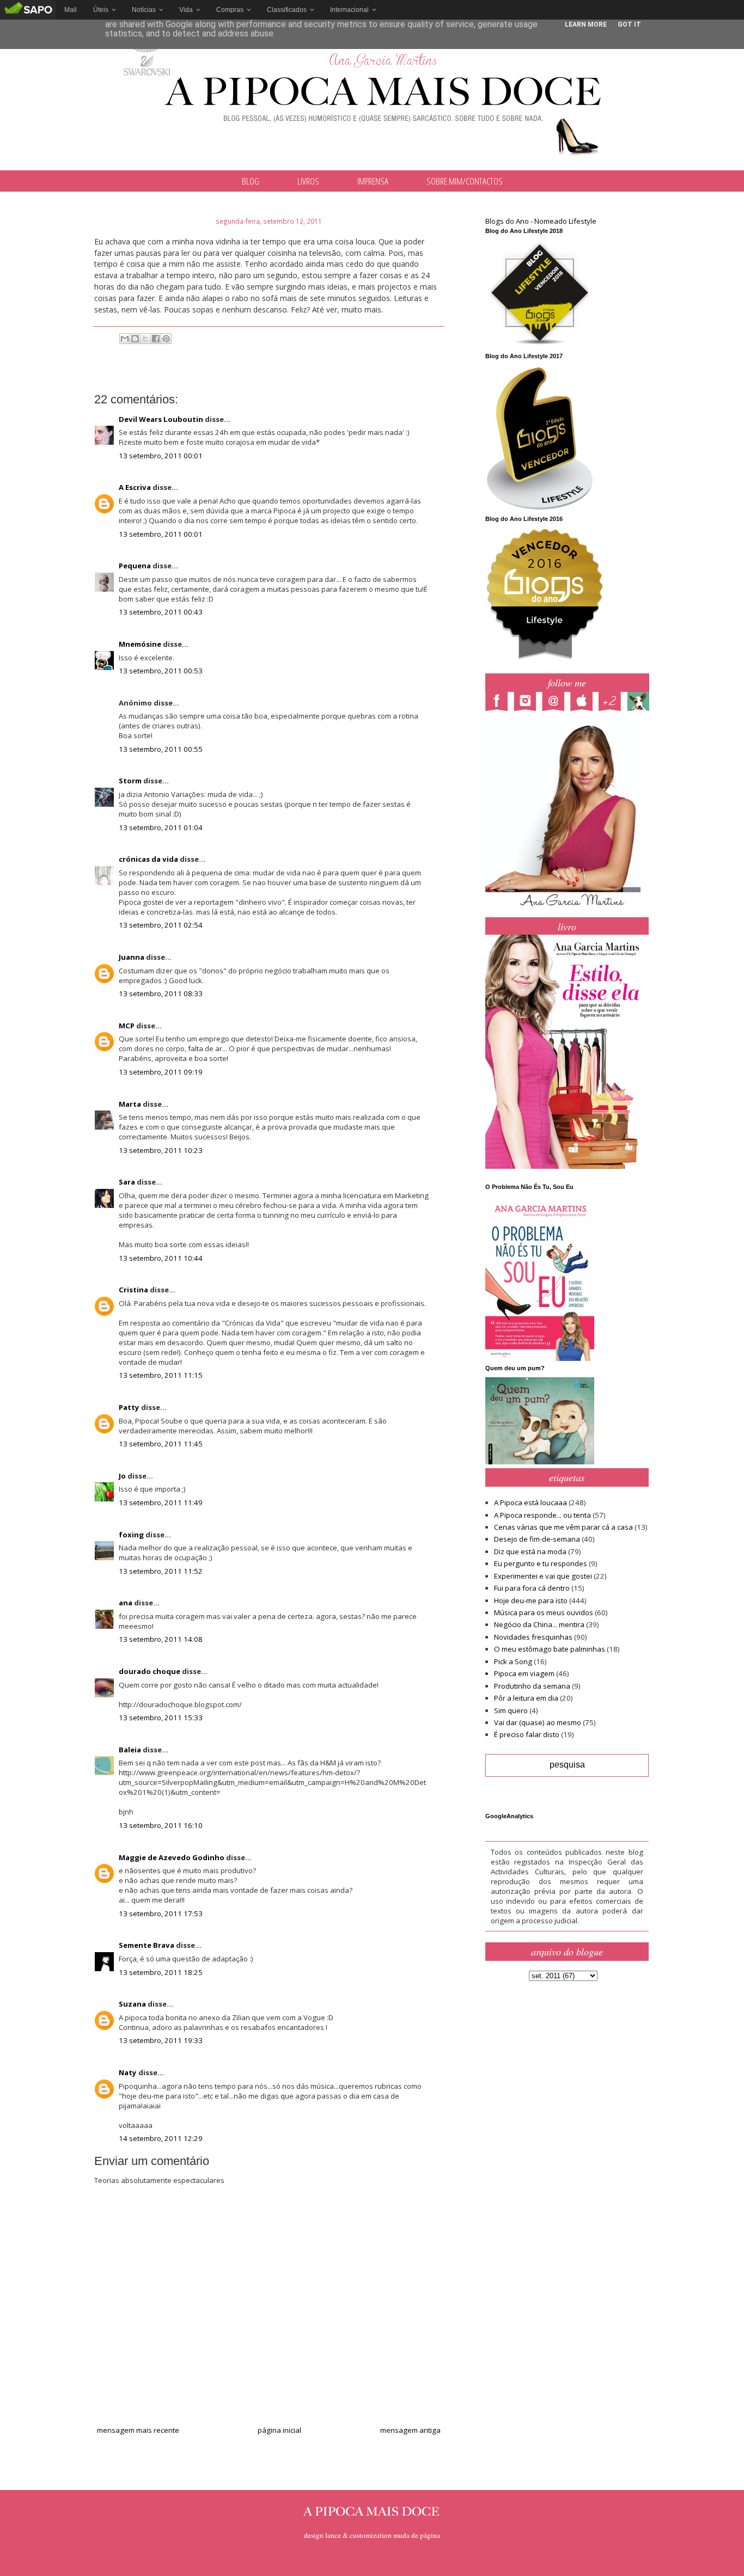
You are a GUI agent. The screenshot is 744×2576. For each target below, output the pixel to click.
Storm (130, 781)
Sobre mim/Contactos (465, 181)
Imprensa (373, 181)
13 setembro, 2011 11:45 (161, 1444)
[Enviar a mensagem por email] (125, 339)
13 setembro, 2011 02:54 (161, 925)
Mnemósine (140, 644)
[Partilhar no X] (145, 339)
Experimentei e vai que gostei (543, 1576)
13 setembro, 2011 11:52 (161, 1571)
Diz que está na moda (530, 1551)
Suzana (132, 2004)
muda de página (417, 2535)
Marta (130, 1104)
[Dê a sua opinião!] (135, 339)
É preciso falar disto (527, 1734)
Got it (629, 24)
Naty (128, 2072)
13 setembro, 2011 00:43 (161, 612)
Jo (122, 1476)
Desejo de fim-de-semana (537, 1539)
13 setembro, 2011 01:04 (161, 827)
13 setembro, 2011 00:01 (161, 456)
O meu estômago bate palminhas (550, 1649)
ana (126, 1603)
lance (333, 2535)
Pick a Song (513, 1661)
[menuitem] (71, 10)
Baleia (130, 1750)
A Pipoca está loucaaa (530, 1502)
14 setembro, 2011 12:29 (161, 2138)
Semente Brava (147, 1945)
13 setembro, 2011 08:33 (161, 993)
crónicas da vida (148, 859)
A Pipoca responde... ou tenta (542, 1515)
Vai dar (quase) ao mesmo (538, 1722)
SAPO (28, 10)
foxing (131, 1535)
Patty (129, 1407)
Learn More (586, 24)
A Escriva (135, 487)
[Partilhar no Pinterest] (166, 339)
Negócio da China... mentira (539, 1624)
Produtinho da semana (532, 1686)
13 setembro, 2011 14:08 (161, 1639)
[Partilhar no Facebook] (156, 339)
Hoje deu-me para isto (531, 1600)
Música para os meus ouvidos (544, 1612)
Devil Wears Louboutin (161, 419)
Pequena (135, 566)
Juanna (132, 957)
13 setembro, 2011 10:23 (161, 1150)
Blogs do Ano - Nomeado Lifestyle (541, 221)
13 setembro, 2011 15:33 (161, 1718)
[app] (584, 703)
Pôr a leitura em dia (526, 1698)
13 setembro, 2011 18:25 (161, 1972)
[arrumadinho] (641, 703)
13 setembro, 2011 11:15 (161, 1375)
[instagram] (528, 703)
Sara (127, 1182)
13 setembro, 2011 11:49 (161, 1502)
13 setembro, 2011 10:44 (161, 1258)
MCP (127, 1026)
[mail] (556, 703)
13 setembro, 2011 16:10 (161, 1825)
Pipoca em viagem (524, 1673)
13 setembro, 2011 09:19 (161, 1072)
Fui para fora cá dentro (532, 1588)
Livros (308, 181)
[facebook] (499, 703)
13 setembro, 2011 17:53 (161, 1913)
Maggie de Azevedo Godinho (172, 1857)
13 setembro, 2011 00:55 (161, 749)
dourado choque (150, 1671)
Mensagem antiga (410, 2430)
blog (251, 181)
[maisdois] (613, 703)
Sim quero (511, 1710)
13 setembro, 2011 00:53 (161, 671)
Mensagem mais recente (138, 2430)
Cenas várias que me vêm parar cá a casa (563, 1527)
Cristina (133, 1290)
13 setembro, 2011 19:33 (161, 2040)
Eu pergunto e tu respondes (541, 1563)
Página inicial (279, 2430)
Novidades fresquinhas (533, 1637)
